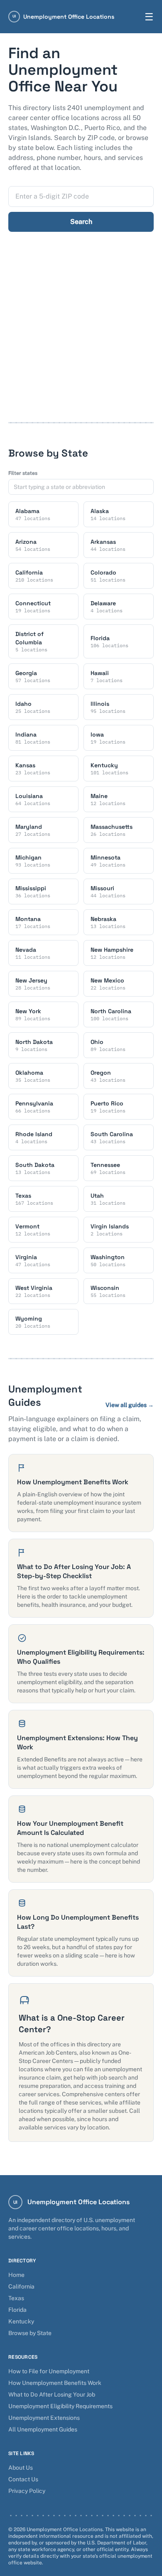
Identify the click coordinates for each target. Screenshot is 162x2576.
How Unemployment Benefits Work (55, 2383)
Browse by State (30, 2333)
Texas (16, 2298)
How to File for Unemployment (49, 2371)
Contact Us (23, 2479)
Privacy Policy (27, 2491)
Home (16, 2275)
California (21, 2286)
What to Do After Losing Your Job (52, 2394)
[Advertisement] (81, 337)
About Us (21, 2468)
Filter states (23, 473)
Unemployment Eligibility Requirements (60, 2406)
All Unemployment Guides (43, 2429)
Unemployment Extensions (44, 2418)
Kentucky (21, 2321)
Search (81, 222)
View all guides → (130, 1405)
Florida (17, 2310)
